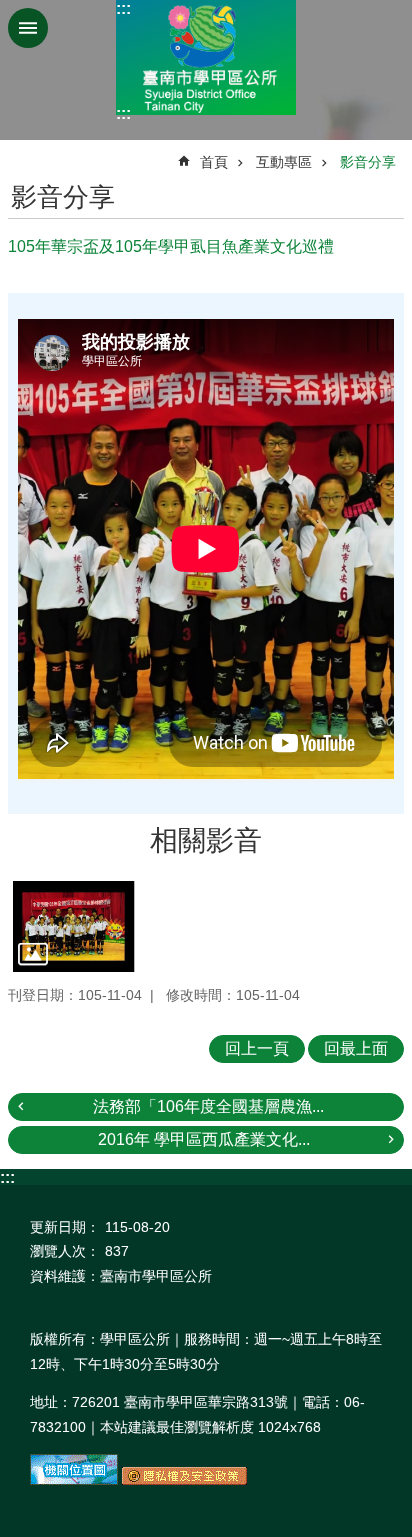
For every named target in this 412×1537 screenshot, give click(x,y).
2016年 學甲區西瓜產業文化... (204, 1139)
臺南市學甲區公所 (206, 57)
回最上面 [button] (356, 1048)
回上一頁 (257, 1048)
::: (123, 8)
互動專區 (284, 162)
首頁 (214, 162)
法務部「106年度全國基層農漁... (208, 1106)
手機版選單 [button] (28, 28)
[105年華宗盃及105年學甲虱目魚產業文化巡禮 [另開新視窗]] (74, 926)
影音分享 (368, 162)
